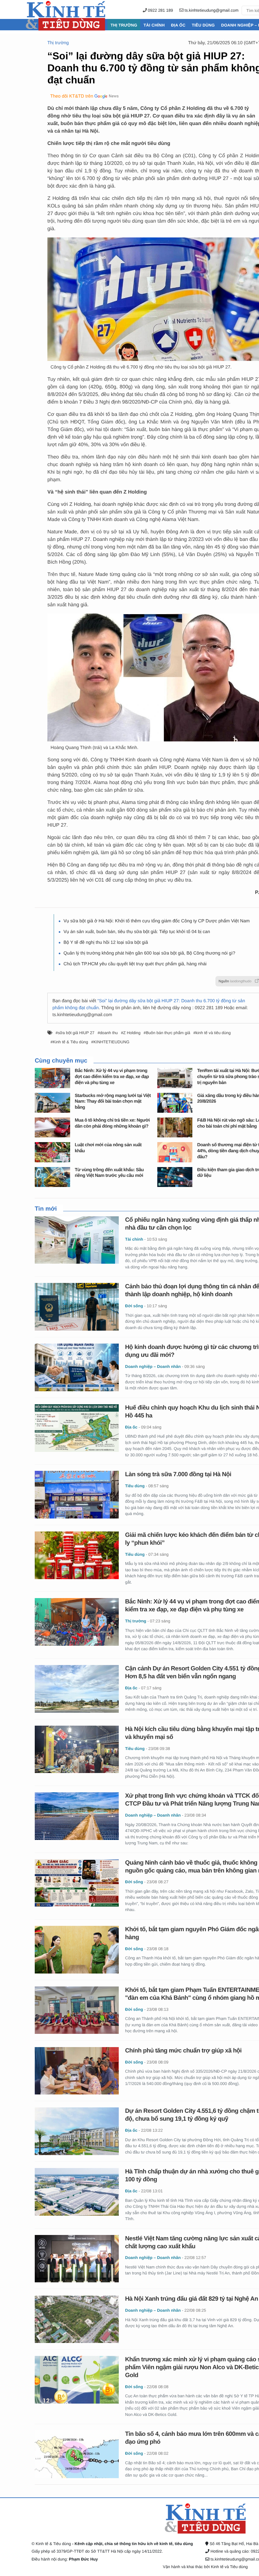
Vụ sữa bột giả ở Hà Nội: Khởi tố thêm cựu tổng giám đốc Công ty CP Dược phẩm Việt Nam (157, 921)
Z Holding (132, 1033)
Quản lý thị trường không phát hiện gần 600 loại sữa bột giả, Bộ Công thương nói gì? (149, 953)
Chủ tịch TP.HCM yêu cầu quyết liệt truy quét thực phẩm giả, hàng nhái (135, 964)
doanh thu (109, 1033)
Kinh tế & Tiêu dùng (70, 1042)
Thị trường (124, 25)
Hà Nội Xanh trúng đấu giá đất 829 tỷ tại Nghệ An (192, 2299)
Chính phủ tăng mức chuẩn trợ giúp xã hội (183, 2051)
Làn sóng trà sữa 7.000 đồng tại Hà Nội (178, 1474)
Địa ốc (178, 25)
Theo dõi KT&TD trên (72, 96)
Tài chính (154, 25)
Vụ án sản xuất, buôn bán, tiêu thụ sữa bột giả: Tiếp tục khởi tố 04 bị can (137, 932)
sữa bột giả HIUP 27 (76, 1033)
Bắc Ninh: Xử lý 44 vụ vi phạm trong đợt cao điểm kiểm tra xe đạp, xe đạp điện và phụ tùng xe (112, 1077)
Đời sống (134, 1306)
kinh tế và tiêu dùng (213, 1033)
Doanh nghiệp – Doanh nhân (153, 1366)
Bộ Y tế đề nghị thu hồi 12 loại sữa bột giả (106, 943)
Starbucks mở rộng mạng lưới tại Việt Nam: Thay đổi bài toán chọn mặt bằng (113, 1102)
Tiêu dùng (203, 25)
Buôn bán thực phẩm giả (168, 1033)
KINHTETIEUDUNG (111, 1042)
